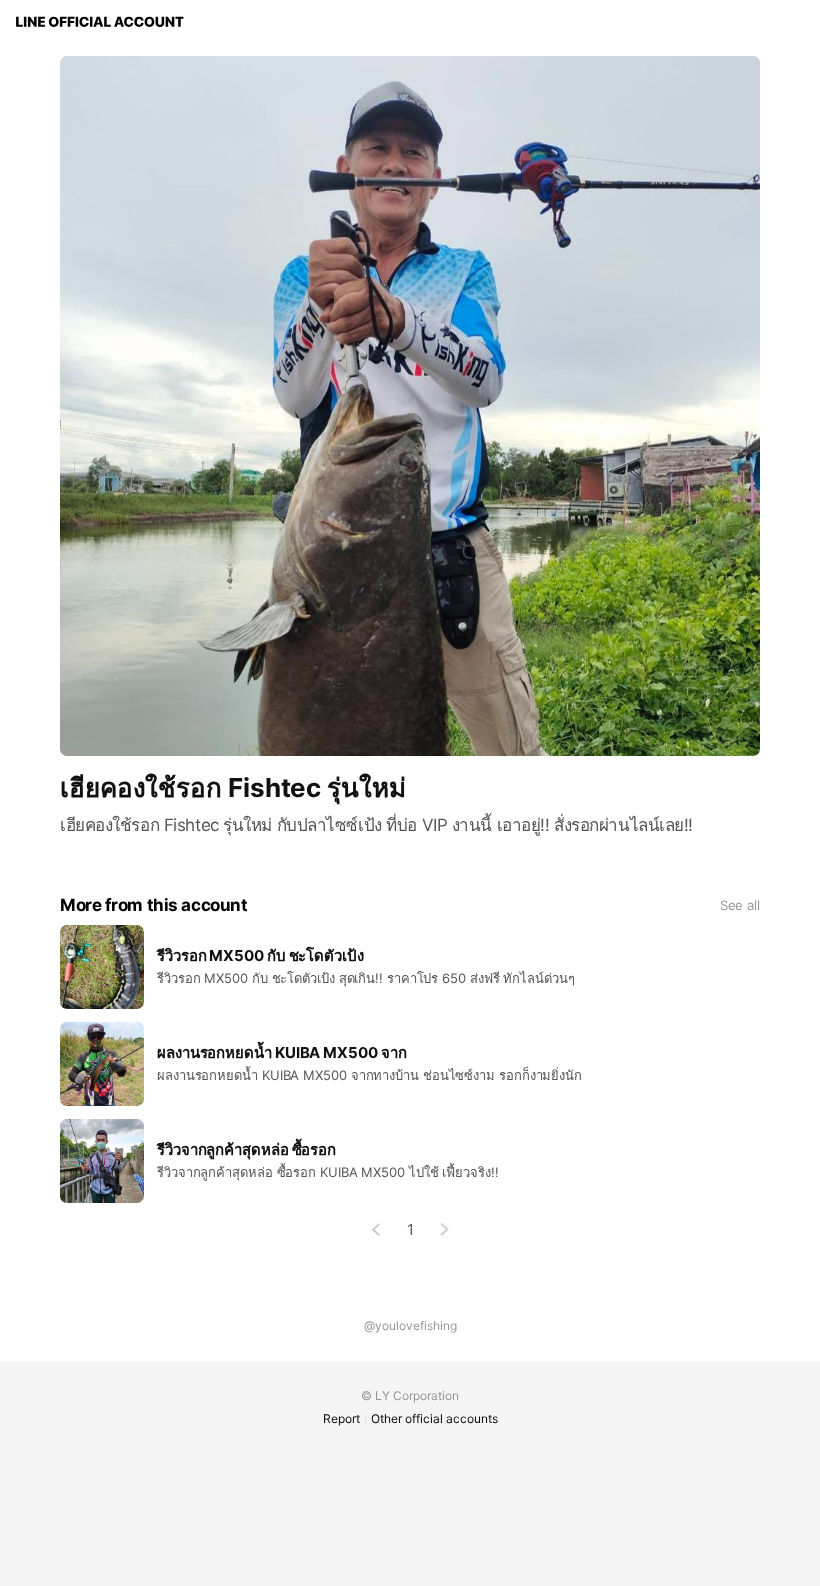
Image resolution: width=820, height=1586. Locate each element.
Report (341, 1418)
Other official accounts (434, 1418)
